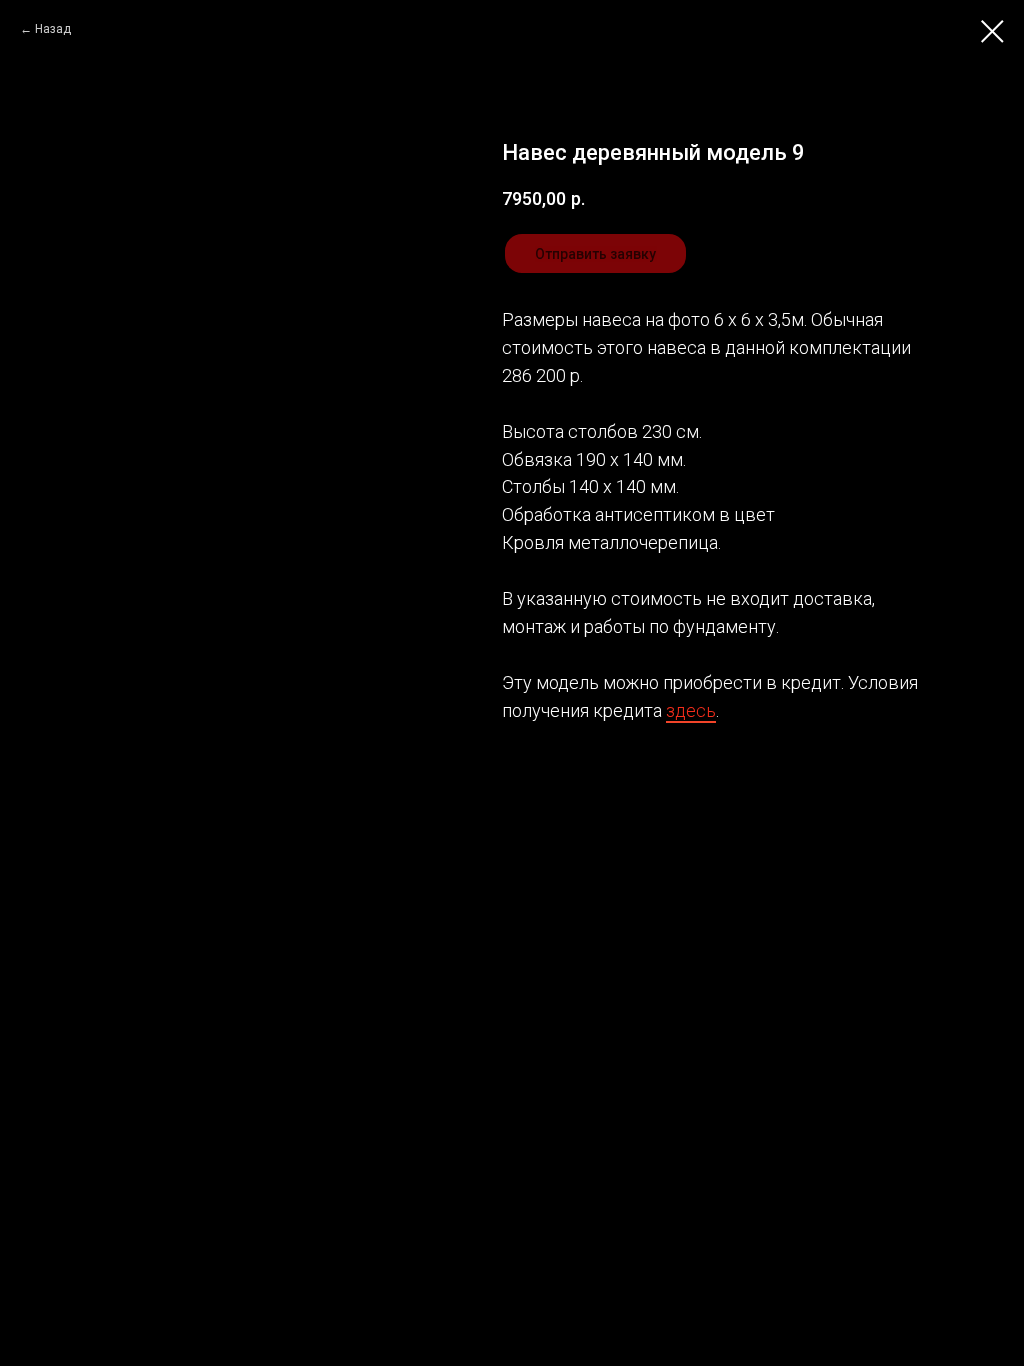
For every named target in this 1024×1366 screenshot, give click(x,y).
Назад (53, 29)
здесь (691, 710)
